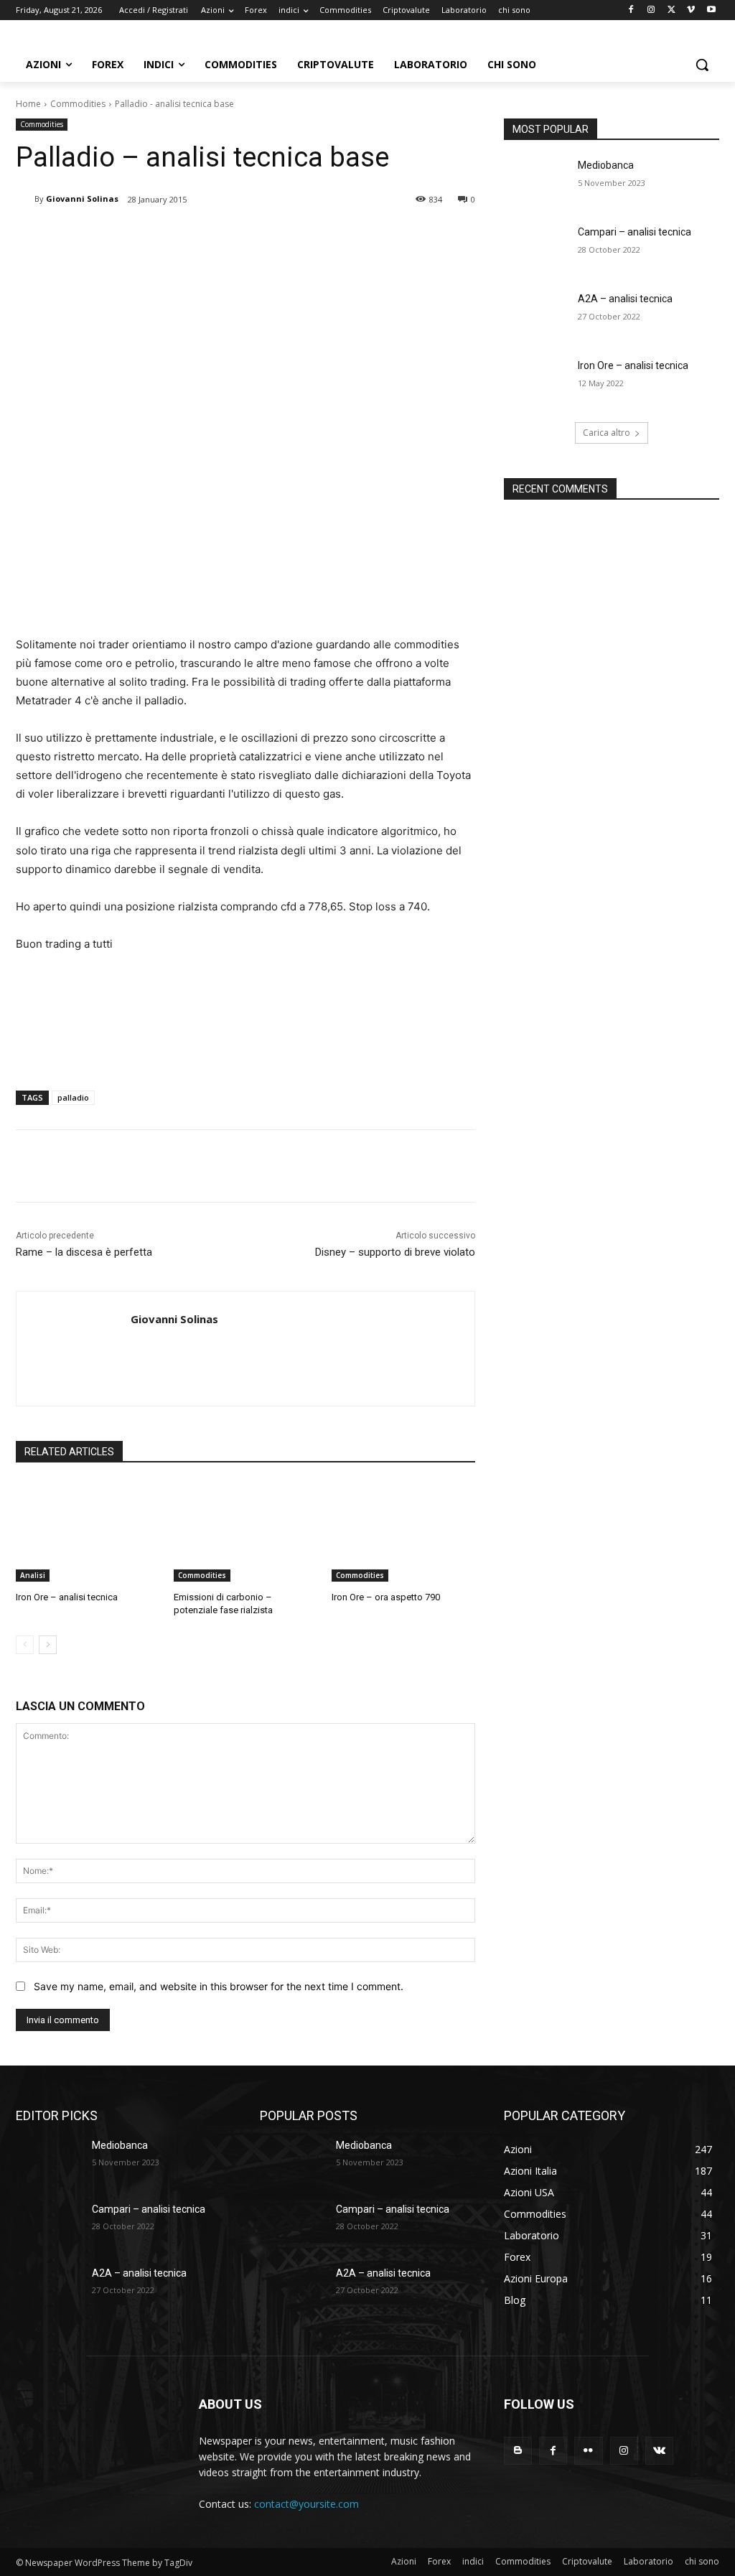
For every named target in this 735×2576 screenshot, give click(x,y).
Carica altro (607, 433)
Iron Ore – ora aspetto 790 (386, 1597)
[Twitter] (671, 10)
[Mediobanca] (536, 181)
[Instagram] (651, 10)
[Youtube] (711, 10)
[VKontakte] (659, 2451)
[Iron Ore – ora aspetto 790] (403, 1531)
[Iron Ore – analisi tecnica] (88, 1531)
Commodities (78, 104)
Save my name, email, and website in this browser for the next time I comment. (219, 1986)
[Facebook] (631, 10)
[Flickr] (588, 2451)
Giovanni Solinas (82, 199)
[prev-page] (25, 1645)
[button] (702, 65)
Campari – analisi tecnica (635, 232)
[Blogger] (518, 2451)
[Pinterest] (185, 236)
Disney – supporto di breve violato (395, 1252)
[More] (252, 236)
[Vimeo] (691, 10)
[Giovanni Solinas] (25, 199)
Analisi (33, 1575)
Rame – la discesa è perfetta (84, 1252)
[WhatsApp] (218, 236)
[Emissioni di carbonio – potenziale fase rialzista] (245, 1531)
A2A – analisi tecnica (625, 299)
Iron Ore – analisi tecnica (67, 1597)
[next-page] (48, 1645)
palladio (73, 1097)
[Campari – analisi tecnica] (536, 248)
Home (28, 104)
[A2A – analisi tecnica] (536, 315)
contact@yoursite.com (306, 2504)
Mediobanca (606, 165)
